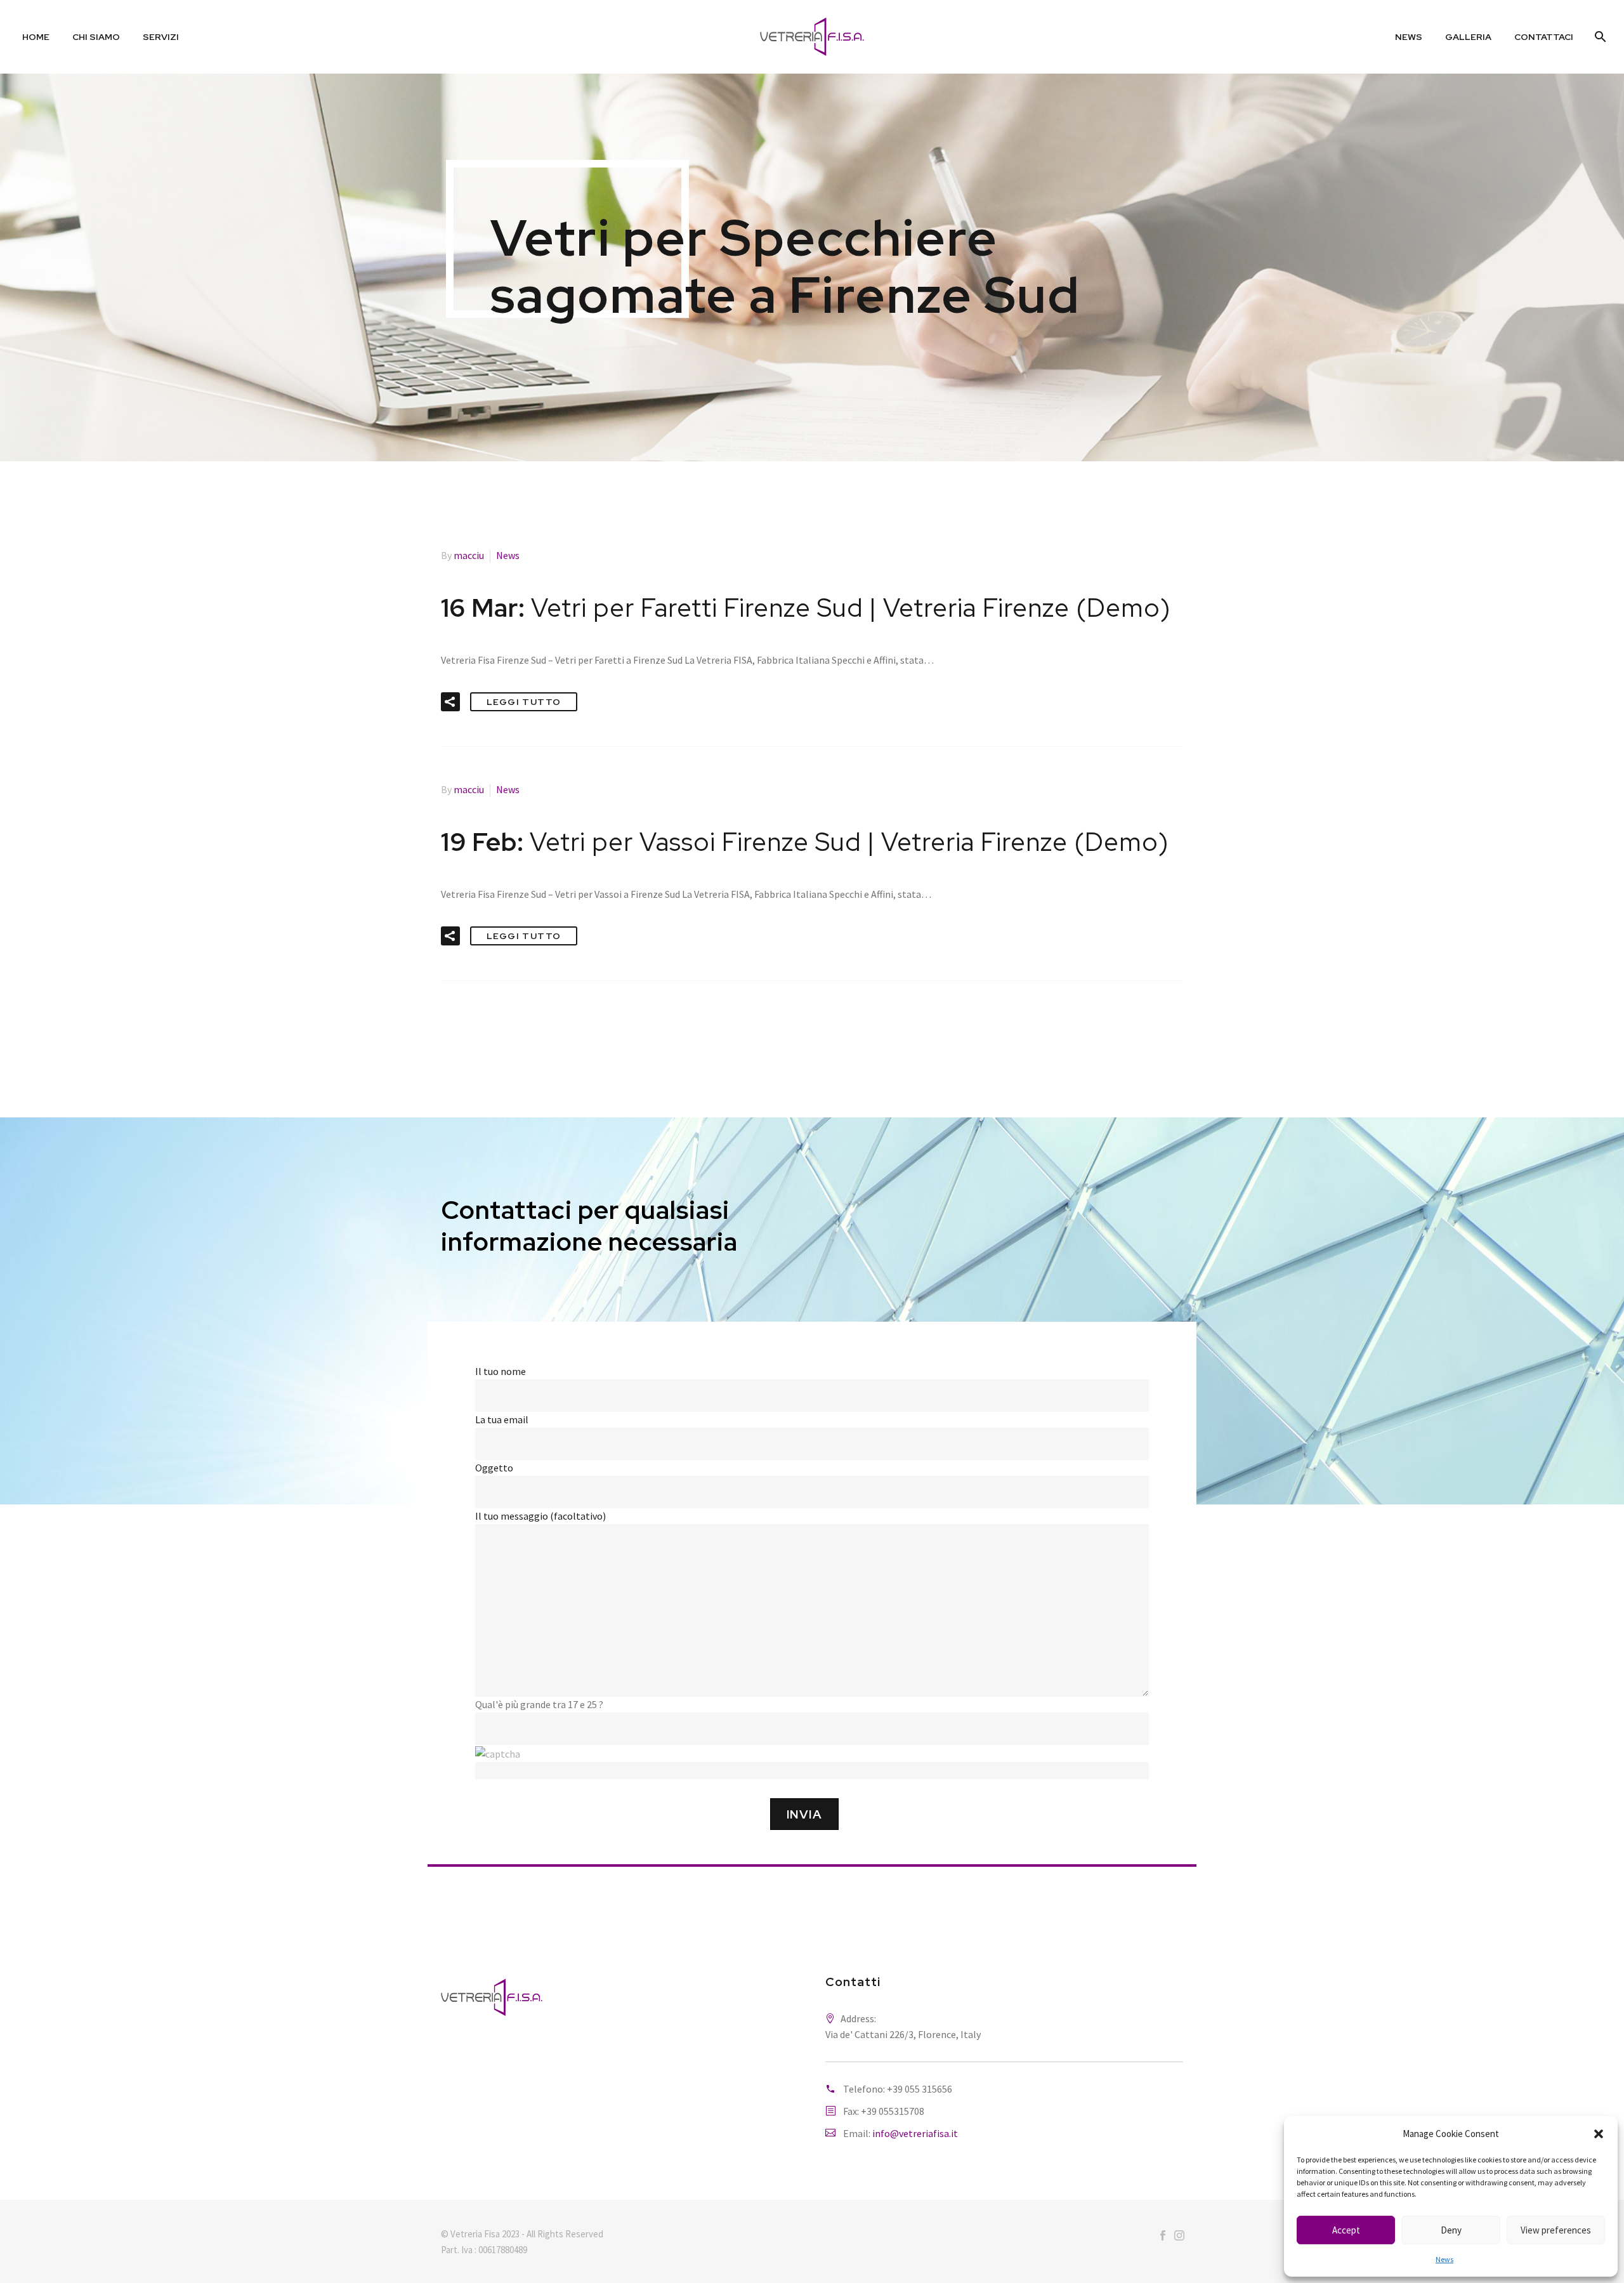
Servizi (161, 37)
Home (36, 37)
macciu (469, 555)
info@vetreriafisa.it (915, 2133)
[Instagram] (1179, 2235)
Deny (1451, 2230)
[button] (1599, 2134)
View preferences (1556, 2230)
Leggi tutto (524, 702)
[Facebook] (1163, 2235)
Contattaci (1544, 37)
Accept (1346, 2230)
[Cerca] (1599, 37)
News (1444, 2259)
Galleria (1468, 37)
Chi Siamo (96, 37)
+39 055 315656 (920, 2089)
